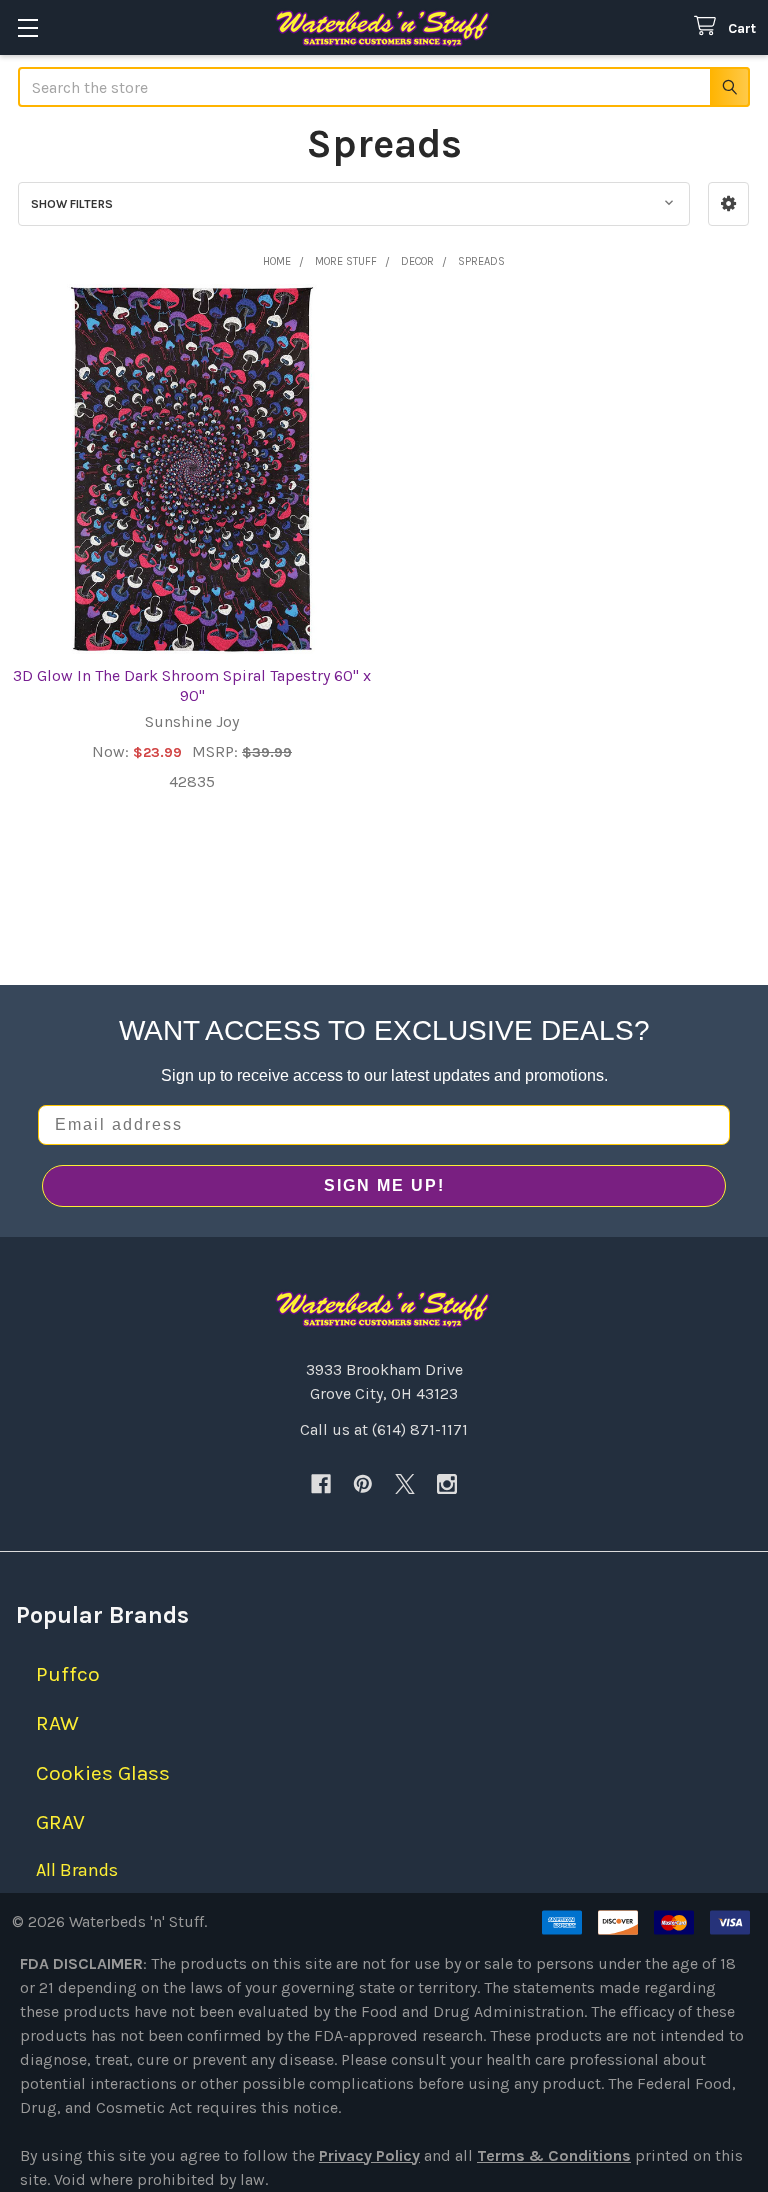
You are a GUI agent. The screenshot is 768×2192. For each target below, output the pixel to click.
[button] (728, 204)
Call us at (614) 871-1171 (384, 1429)
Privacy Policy (369, 2155)
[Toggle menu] (27, 27)
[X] (405, 1484)
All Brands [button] (77, 1870)
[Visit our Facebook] (321, 1484)
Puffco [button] (68, 1674)
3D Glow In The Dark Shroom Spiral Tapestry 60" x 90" (192, 685)
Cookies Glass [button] (103, 1773)
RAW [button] (57, 1723)
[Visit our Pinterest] (363, 1484)
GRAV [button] (60, 1822)
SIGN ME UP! (384, 1185)
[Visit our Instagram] (447, 1484)
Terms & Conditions (554, 2155)
